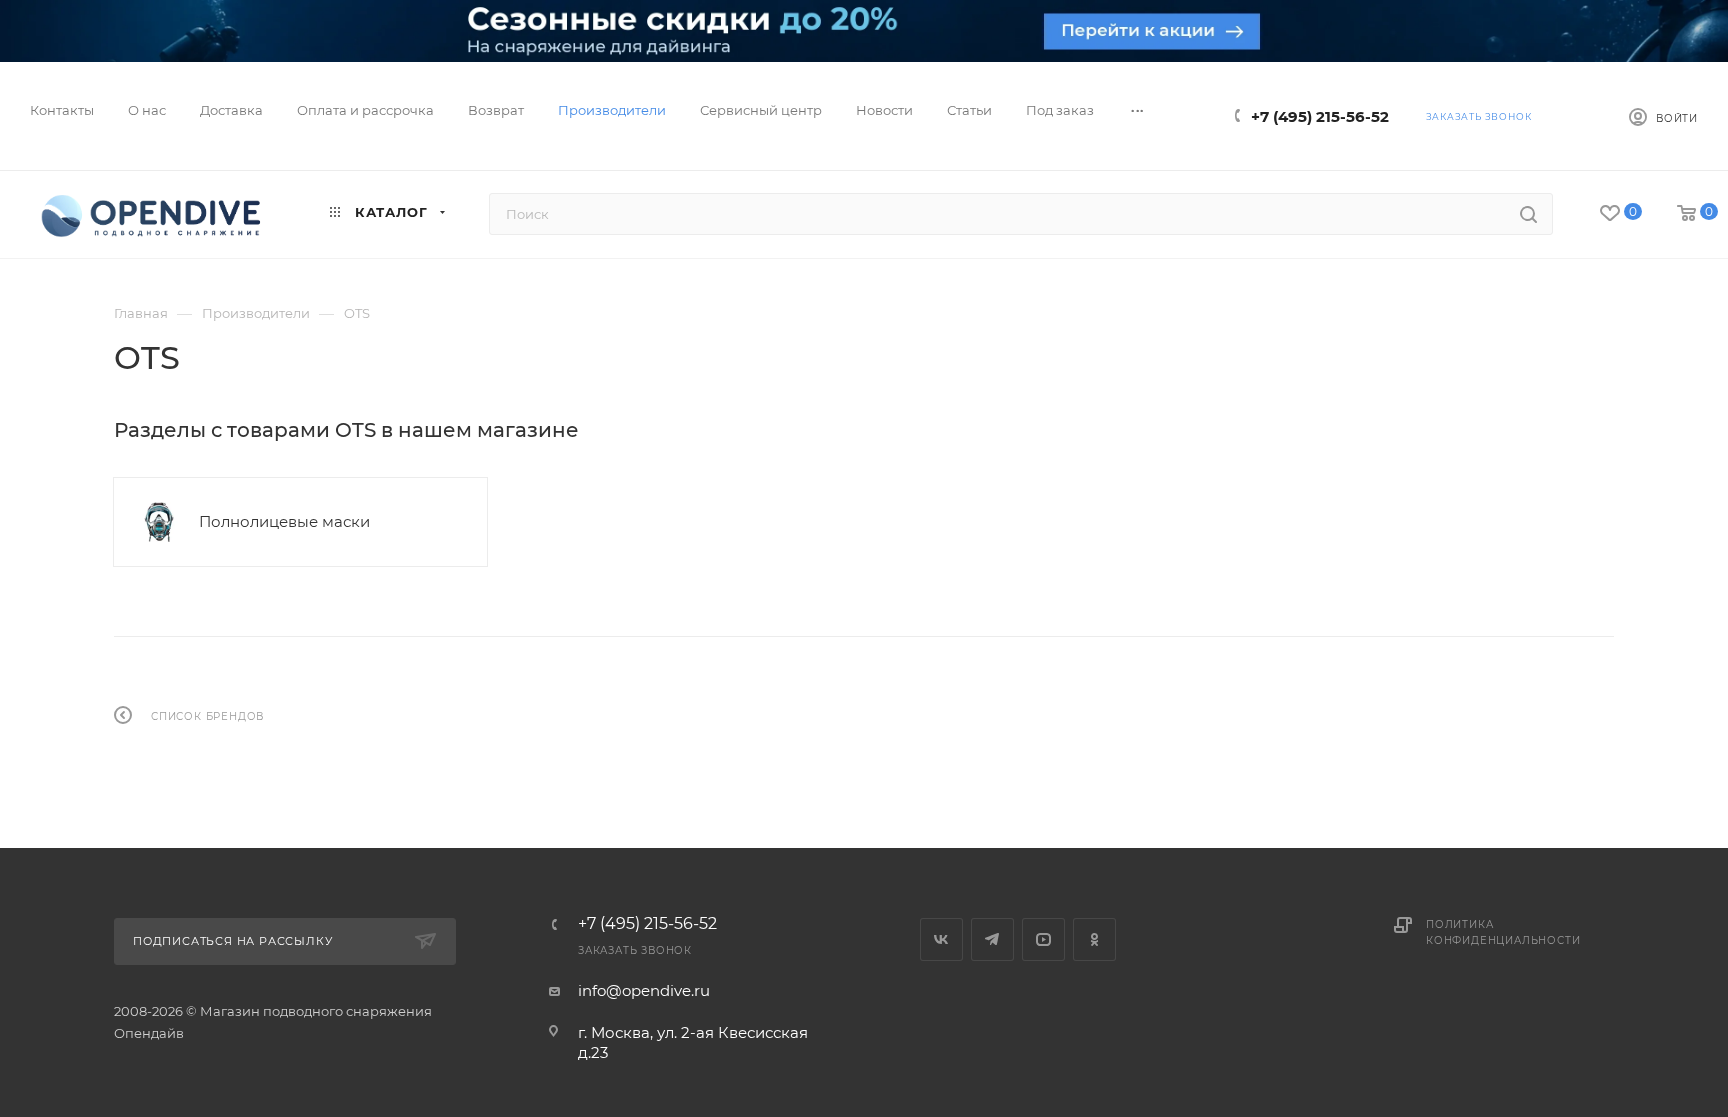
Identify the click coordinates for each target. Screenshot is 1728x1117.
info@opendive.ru (644, 990)
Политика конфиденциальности (1503, 932)
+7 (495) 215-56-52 (1320, 116)
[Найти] (1528, 214)
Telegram (992, 939)
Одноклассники (1094, 939)
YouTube (1043, 939)
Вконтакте (941, 939)
